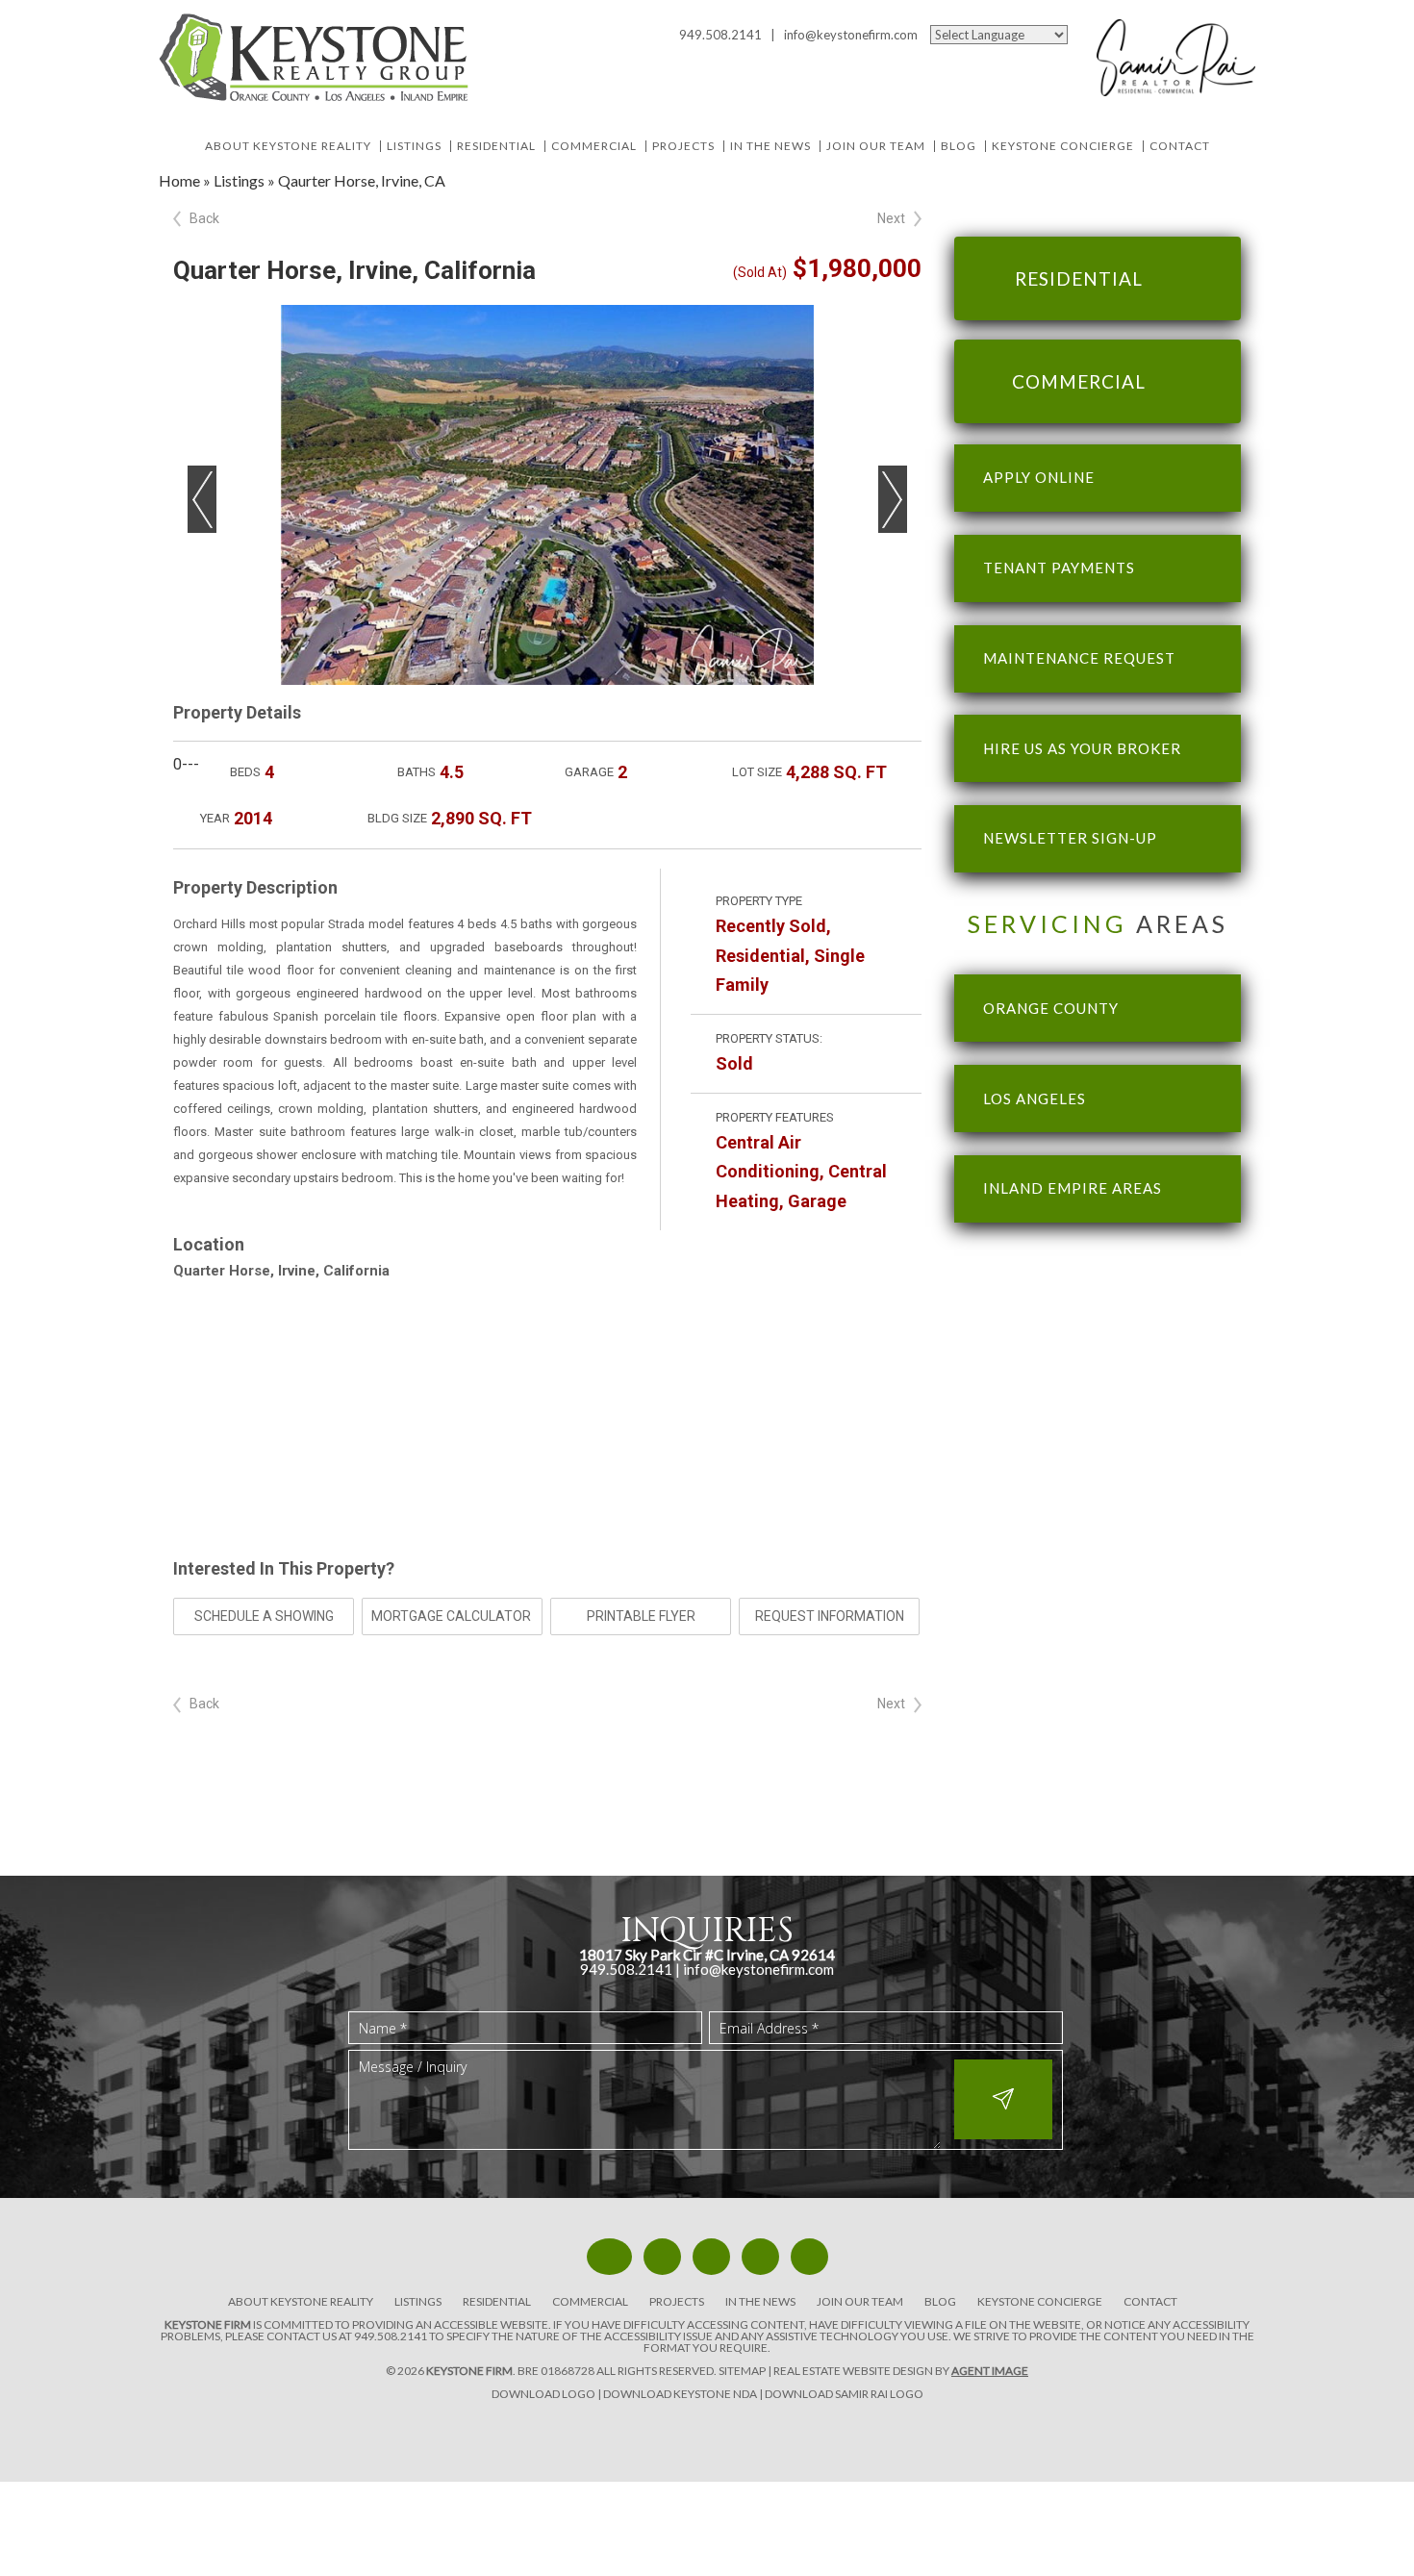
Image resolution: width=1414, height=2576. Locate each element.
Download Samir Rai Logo (844, 2394)
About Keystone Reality (288, 146)
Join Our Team (876, 146)
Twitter (961, 61)
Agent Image (990, 2371)
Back (204, 218)
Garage (817, 1201)
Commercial (594, 146)
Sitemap (742, 2371)
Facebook (931, 61)
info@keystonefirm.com (851, 35)
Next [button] (893, 499)
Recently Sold (771, 926)
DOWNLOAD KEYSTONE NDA (680, 2394)
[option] (547, 495)
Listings (414, 146)
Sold (734, 1063)
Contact (1180, 146)
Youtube (992, 61)
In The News (770, 146)
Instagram (1054, 61)
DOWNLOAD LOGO (543, 2394)
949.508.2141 (391, 2336)
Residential (496, 146)
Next (891, 218)
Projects (683, 146)
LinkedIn (1023, 61)
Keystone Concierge (1063, 146)
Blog (959, 146)
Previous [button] (202, 499)
